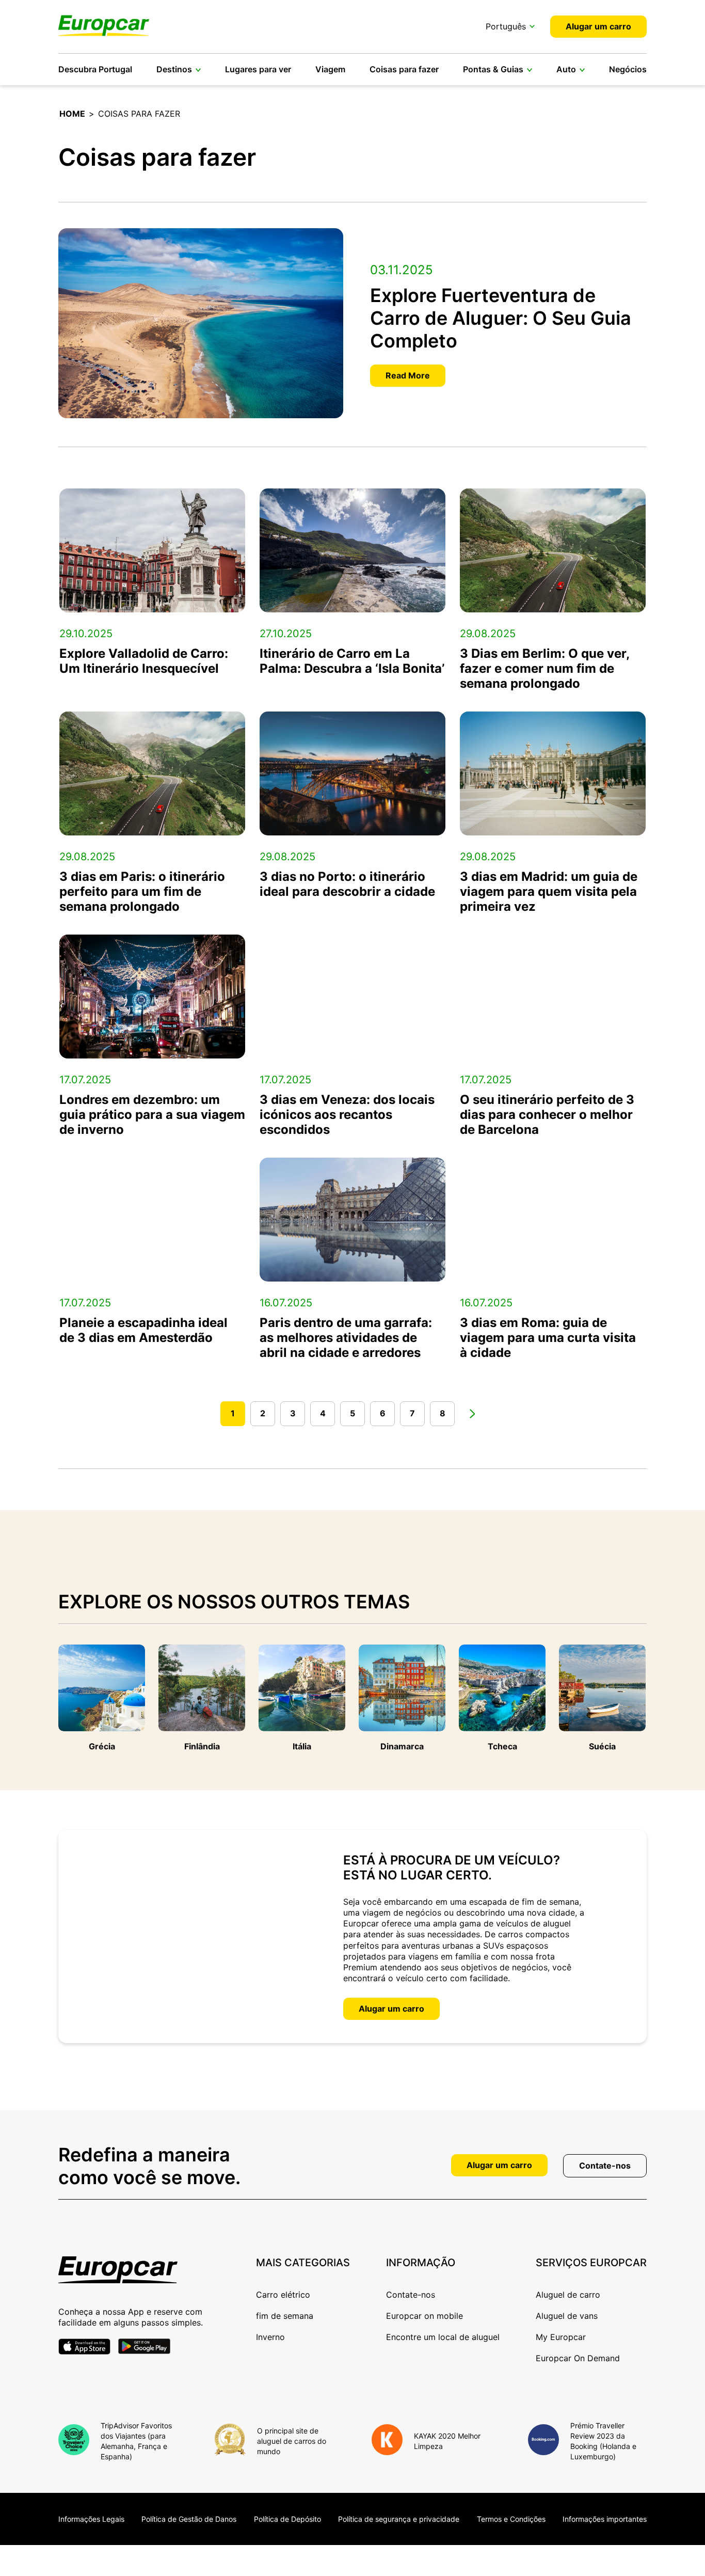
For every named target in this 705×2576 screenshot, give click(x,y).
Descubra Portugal (95, 69)
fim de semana (285, 2316)
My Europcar (561, 2337)
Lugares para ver (258, 69)
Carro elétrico (283, 2295)
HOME (72, 114)
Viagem (330, 69)
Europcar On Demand (578, 2358)
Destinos (174, 69)
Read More (408, 375)
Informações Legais (91, 2519)
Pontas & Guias (493, 69)
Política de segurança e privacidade (399, 2519)
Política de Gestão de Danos (189, 2519)
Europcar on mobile (424, 2316)
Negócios (628, 69)
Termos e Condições (511, 2519)
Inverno (270, 2337)
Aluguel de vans (567, 2316)
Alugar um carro (598, 26)
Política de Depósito (287, 2519)
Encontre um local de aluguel (443, 2337)
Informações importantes (605, 2519)
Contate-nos (605, 2166)
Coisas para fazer (404, 69)
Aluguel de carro (568, 2295)
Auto (566, 69)
